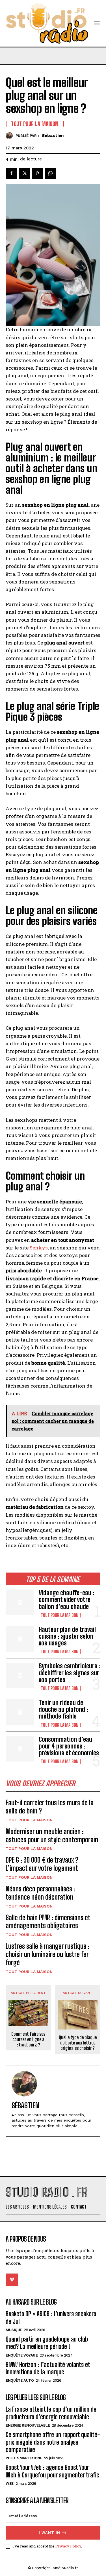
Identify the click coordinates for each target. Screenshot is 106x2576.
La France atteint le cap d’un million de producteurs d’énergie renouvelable (51, 2413)
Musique (14, 2330)
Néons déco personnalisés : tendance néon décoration (40, 1893)
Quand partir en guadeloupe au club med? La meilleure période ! (47, 2343)
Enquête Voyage (22, 2355)
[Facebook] (11, 173)
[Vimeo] (12, 2280)
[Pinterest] (37, 173)
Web (10, 2484)
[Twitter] (24, 173)
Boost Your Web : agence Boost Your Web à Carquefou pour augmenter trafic (52, 2471)
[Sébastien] (11, 136)
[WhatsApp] (50, 173)
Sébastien (53, 136)
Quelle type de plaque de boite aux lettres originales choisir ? (78, 2043)
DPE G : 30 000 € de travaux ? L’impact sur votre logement (42, 1864)
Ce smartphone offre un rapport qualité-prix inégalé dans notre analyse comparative (53, 2442)
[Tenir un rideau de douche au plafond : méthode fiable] (20, 1712)
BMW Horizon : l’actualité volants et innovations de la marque (48, 2368)
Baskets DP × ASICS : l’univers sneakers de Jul (51, 2317)
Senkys (39, 1248)
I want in (49, 2533)
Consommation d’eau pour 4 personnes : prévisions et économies (69, 1746)
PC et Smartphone (24, 2458)
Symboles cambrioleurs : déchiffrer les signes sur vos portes (70, 1673)
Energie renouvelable (28, 2425)
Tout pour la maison (60, 1615)
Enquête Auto (20, 2380)
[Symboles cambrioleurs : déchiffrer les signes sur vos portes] (20, 1675)
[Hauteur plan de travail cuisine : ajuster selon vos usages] (20, 1639)
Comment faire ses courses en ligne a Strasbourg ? (28, 2039)
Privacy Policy (68, 2546)
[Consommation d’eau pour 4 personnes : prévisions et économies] (20, 1749)
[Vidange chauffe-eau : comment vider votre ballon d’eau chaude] (20, 1602)
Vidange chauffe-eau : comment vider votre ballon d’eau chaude (67, 1600)
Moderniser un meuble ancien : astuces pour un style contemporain (52, 1835)
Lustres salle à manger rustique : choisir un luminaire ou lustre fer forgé (48, 1954)
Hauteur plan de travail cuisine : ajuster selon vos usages (67, 1636)
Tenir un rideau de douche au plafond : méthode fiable (63, 1709)
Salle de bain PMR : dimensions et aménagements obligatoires (48, 1922)
